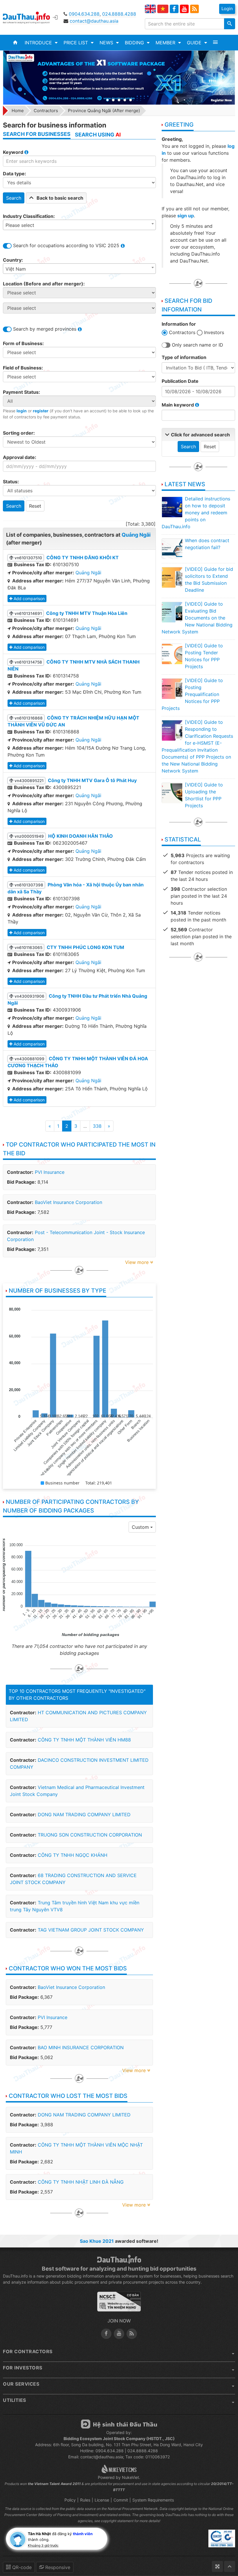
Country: (13, 260)
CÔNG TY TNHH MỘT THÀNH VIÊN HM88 (84, 1740)
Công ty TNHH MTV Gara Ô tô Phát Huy (92, 780)
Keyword (14, 152)
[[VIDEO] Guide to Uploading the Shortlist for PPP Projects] (172, 793)
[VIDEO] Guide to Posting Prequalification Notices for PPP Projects (192, 694)
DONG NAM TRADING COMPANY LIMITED (84, 1815)
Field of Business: (23, 368)
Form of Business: (23, 343)
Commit (121, 2500)
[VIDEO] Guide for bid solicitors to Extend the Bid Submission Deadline (209, 580)
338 (97, 1126)
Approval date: (20, 457)
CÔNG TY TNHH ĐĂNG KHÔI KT (83, 558)
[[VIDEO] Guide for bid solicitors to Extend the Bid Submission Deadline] (172, 577)
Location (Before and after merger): (44, 284)
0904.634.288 (84, 14)
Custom (141, 1527)
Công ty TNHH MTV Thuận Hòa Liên (87, 613)
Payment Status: (21, 392)
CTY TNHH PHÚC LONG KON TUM (85, 947)
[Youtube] (184, 9)
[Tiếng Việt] (163, 9)
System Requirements (153, 2500)
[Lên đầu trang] (230, 2566)
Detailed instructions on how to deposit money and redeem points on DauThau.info (196, 513)
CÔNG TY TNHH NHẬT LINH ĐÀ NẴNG (81, 2182)
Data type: (15, 174)
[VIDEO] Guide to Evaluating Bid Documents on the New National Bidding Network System (197, 618)
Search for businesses (37, 134)
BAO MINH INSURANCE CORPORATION (81, 2047)
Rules (85, 2500)
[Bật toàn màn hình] (217, 2566)
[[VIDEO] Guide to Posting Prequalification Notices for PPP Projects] (172, 688)
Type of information (184, 357)
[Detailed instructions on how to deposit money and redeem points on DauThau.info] (172, 507)
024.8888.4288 (119, 14)
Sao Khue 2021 (97, 2241)
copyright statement (117, 2521)
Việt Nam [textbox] (16, 269)
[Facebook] (174, 9)
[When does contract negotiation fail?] (172, 549)
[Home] (15, 43)
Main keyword (178, 405)
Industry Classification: (29, 216)
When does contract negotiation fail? (207, 544)
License (102, 2500)
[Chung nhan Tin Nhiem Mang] (119, 2304)
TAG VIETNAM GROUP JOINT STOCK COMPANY (91, 1930)
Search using (98, 135)
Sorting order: (19, 433)
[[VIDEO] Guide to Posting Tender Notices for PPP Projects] (172, 654)
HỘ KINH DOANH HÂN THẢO (81, 836)
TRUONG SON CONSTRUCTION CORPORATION (90, 1835)
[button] (41, 43)
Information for (179, 324)
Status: (11, 482)
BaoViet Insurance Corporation (68, 1202)
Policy (70, 2500)
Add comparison (29, 599)
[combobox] (79, 225)
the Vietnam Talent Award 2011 (54, 2484)
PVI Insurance (50, 1172)
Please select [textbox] (20, 225)
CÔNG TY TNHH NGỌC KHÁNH (73, 1855)
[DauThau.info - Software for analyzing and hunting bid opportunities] (30, 17)
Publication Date (180, 381)
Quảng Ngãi (136, 535)
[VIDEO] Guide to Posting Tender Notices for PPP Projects (204, 656)
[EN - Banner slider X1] (119, 78)
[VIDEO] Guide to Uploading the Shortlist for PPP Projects (204, 795)
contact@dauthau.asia (94, 21)
